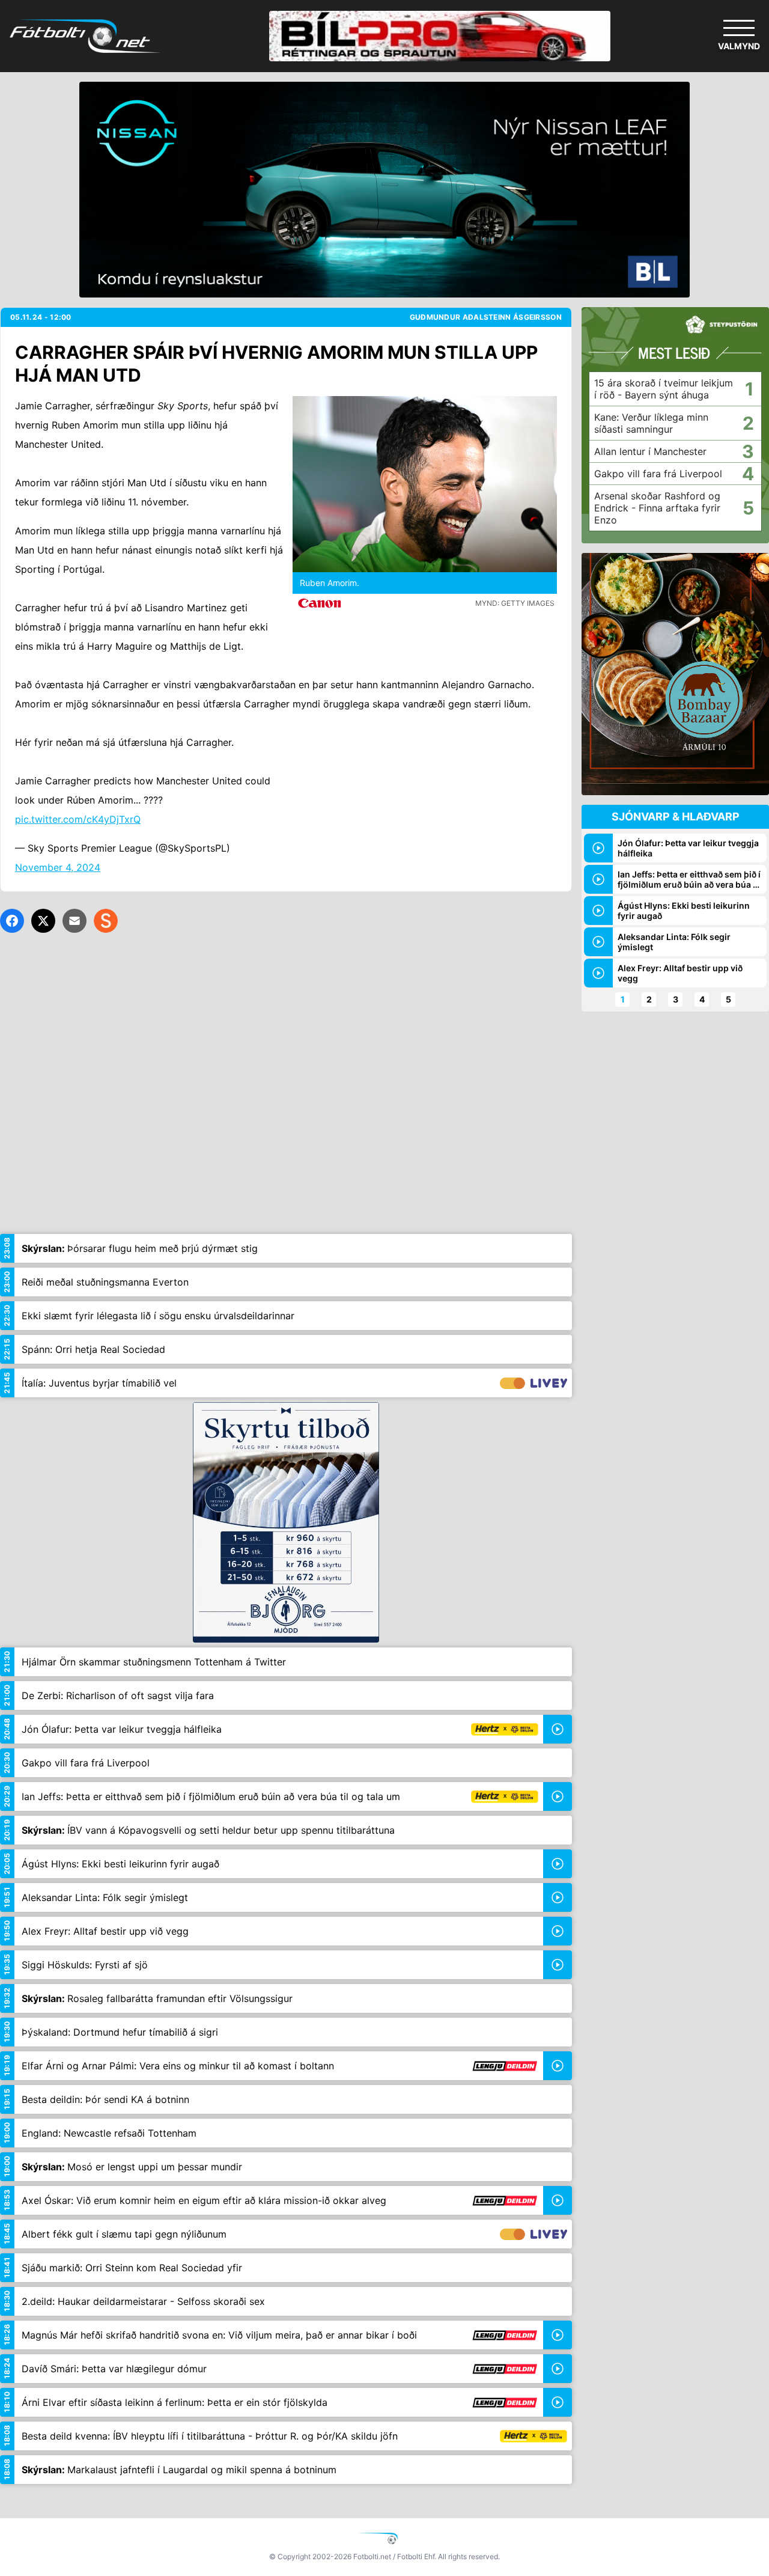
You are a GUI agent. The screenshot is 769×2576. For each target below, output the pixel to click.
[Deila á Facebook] (12, 921)
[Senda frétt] (74, 921)
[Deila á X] (43, 921)
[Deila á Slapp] (106, 921)
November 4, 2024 (58, 867)
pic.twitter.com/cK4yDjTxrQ (78, 819)
